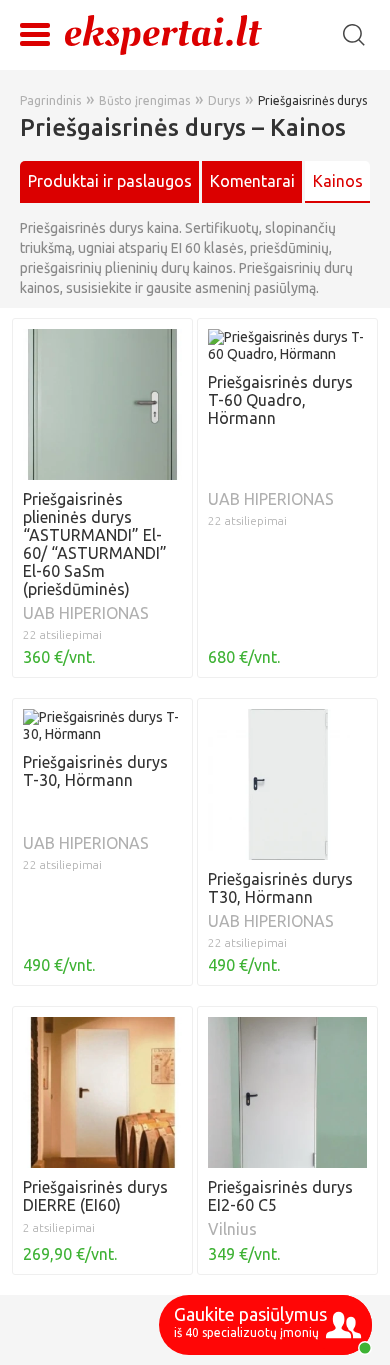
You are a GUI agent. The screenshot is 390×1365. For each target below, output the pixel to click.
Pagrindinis (50, 100)
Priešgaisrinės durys (312, 100)
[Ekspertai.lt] (163, 34)
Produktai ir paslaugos (110, 181)
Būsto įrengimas (144, 100)
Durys (224, 100)
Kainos (338, 181)
